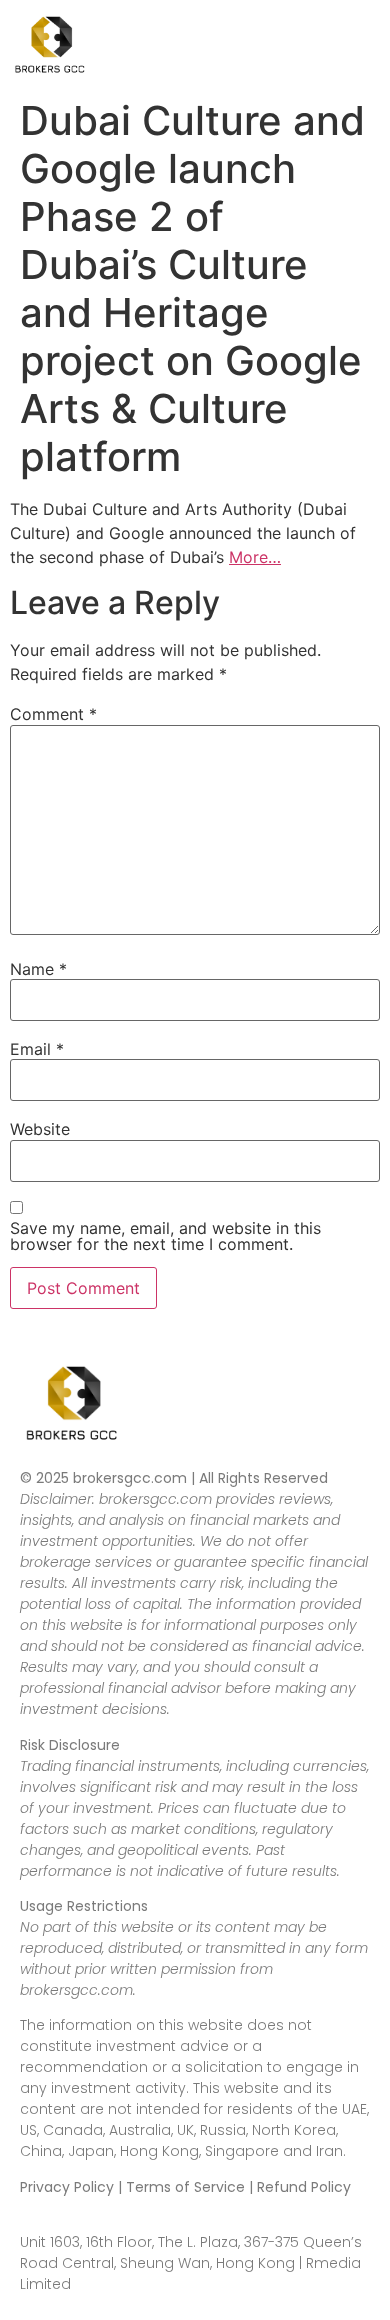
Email (37, 1049)
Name (38, 969)
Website (40, 1129)
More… (255, 557)
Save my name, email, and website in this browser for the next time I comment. (165, 1236)
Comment (53, 714)
